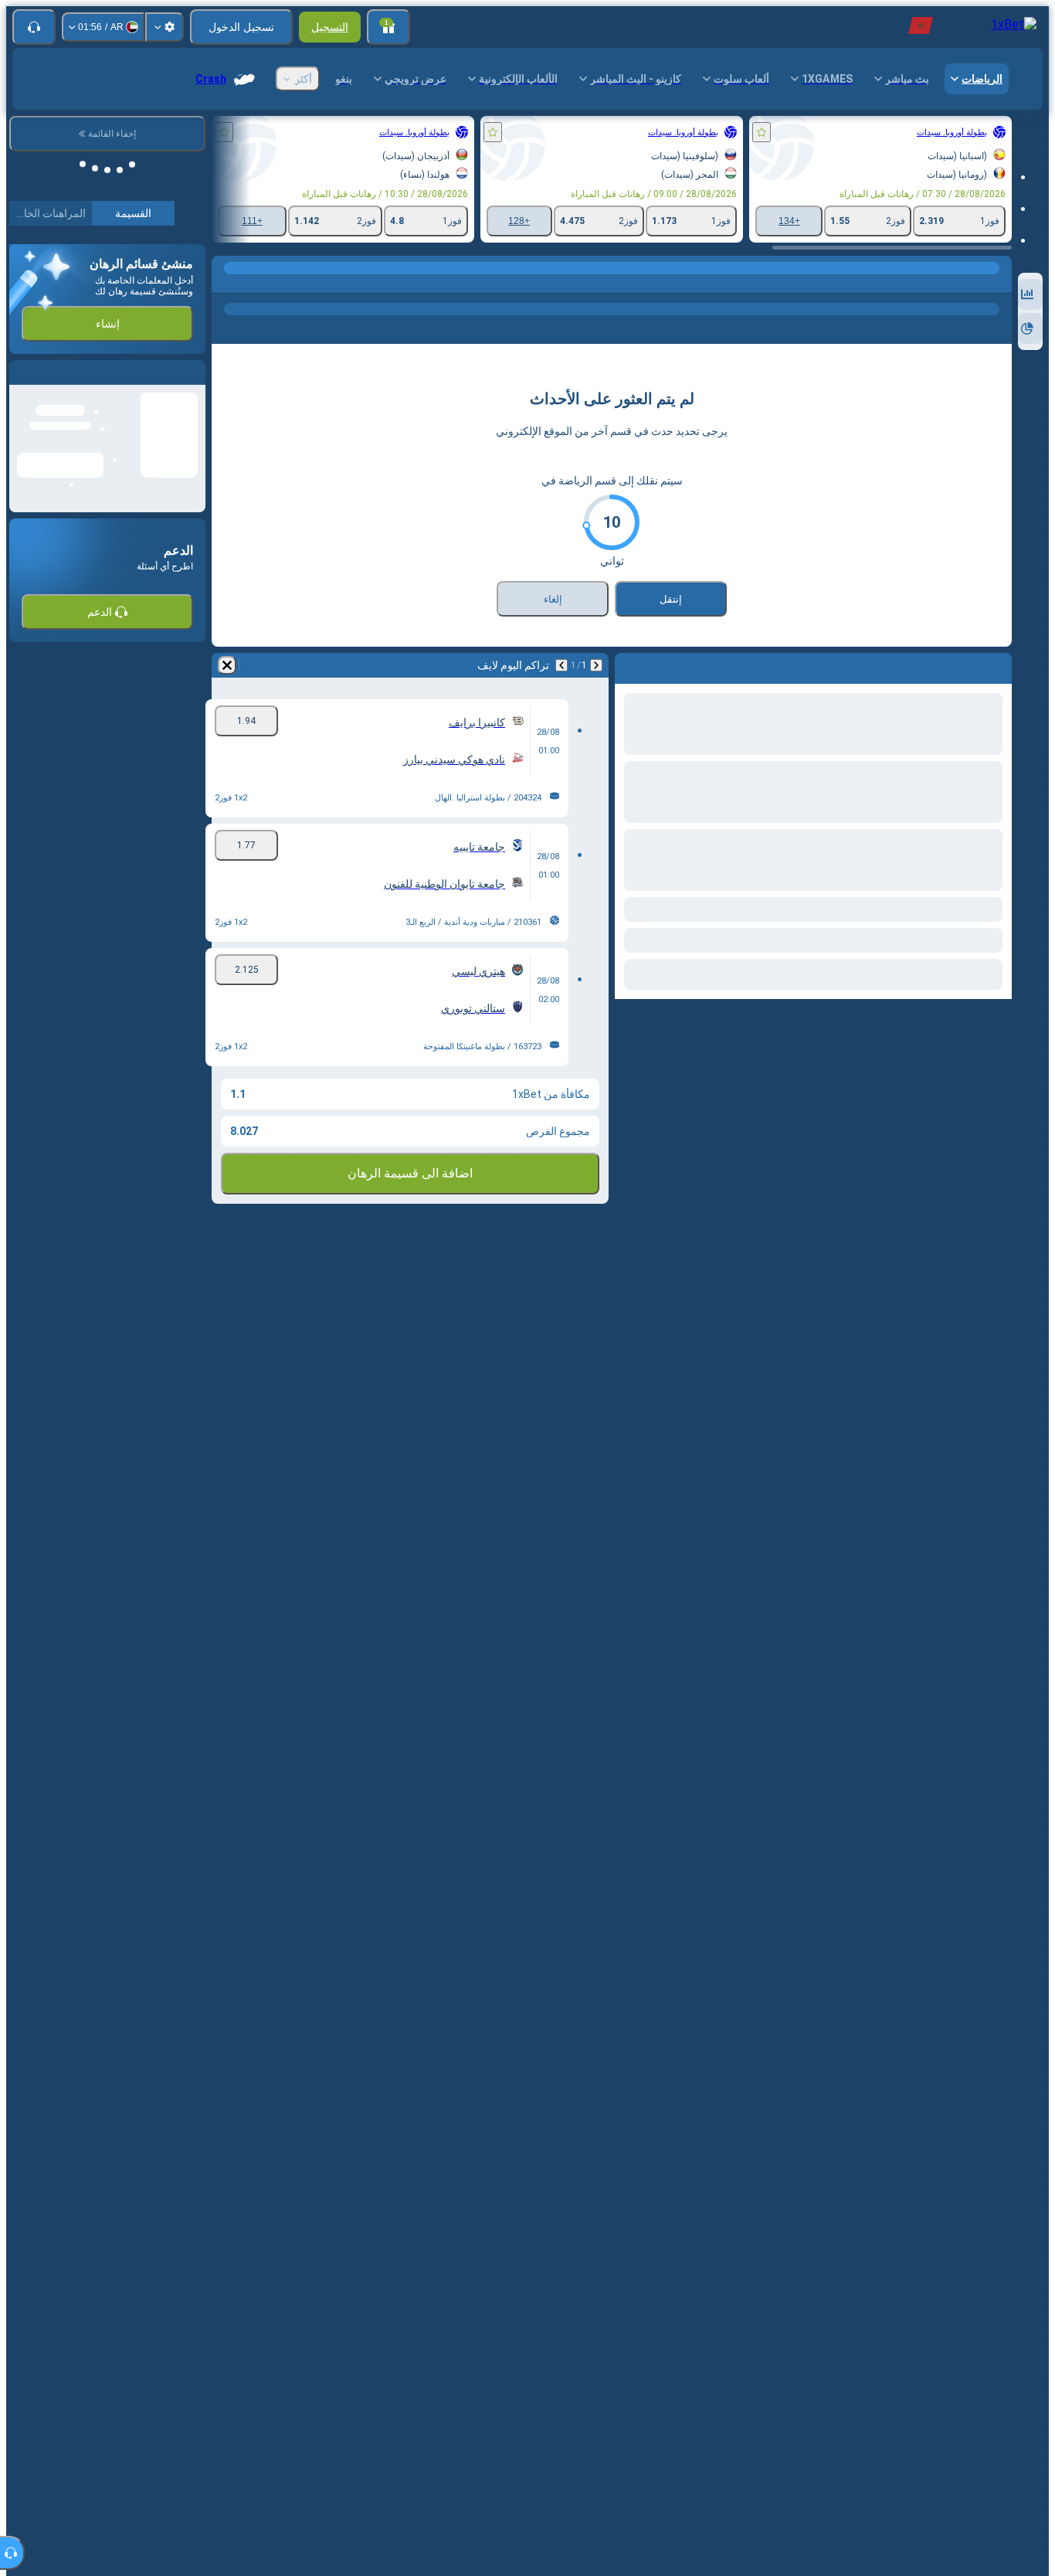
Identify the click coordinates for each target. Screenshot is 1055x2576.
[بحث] (226, 284)
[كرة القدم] (967, 284)
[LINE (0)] (996, 284)
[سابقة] (596, 665)
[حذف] (227, 665)
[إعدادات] (165, 27)
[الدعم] (34, 27)
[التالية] (561, 665)
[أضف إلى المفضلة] (762, 132)
